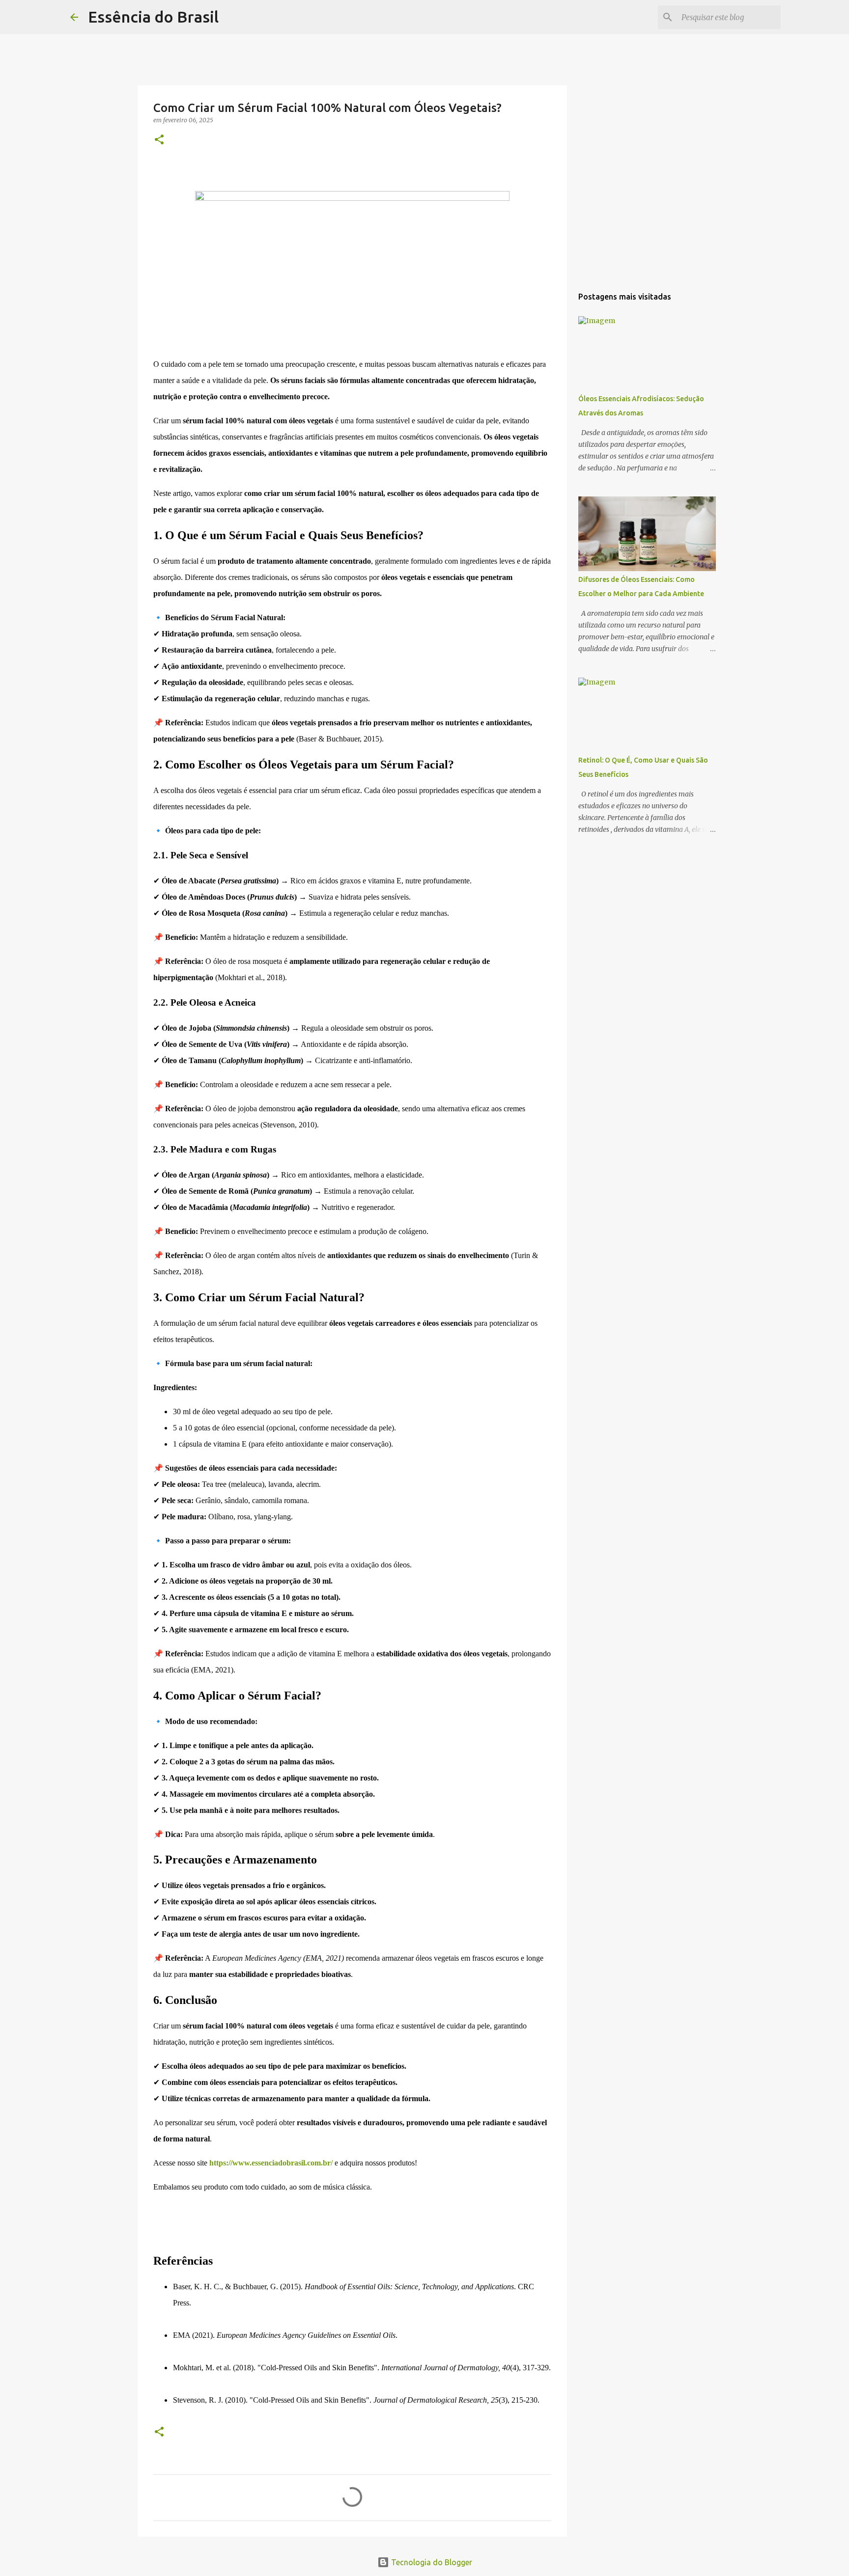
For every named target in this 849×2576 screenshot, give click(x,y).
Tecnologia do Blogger (431, 2562)
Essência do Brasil (153, 17)
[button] (159, 140)
